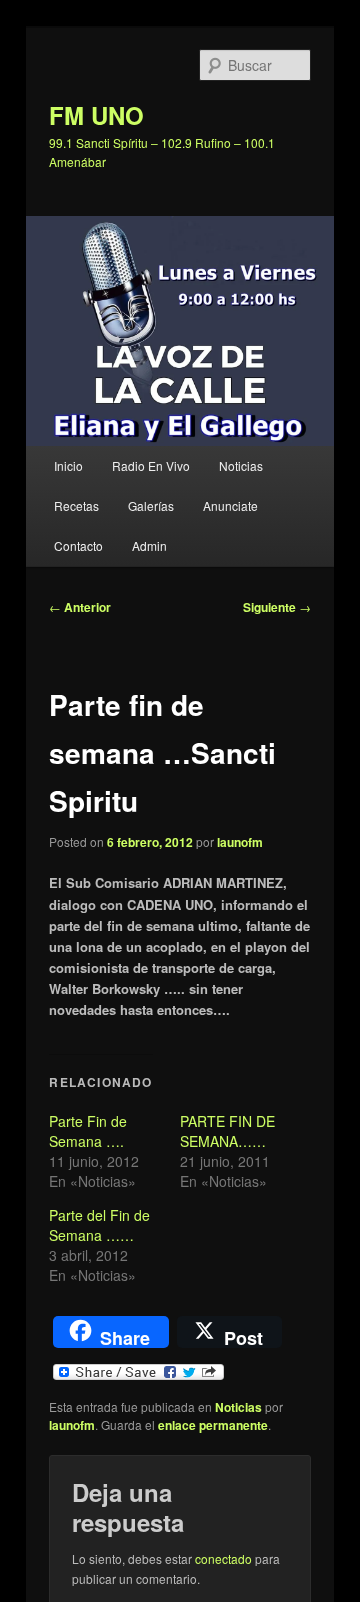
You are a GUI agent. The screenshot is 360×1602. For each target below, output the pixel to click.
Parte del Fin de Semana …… (99, 1225)
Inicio (68, 465)
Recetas (76, 505)
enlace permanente (213, 1425)
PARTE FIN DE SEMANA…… (227, 1131)
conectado (223, 1558)
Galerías (151, 505)
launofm (240, 842)
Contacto (78, 545)
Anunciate (230, 505)
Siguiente (277, 607)
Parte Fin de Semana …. (88, 1131)
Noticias (241, 465)
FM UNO (96, 115)
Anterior (80, 607)
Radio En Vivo (151, 465)
